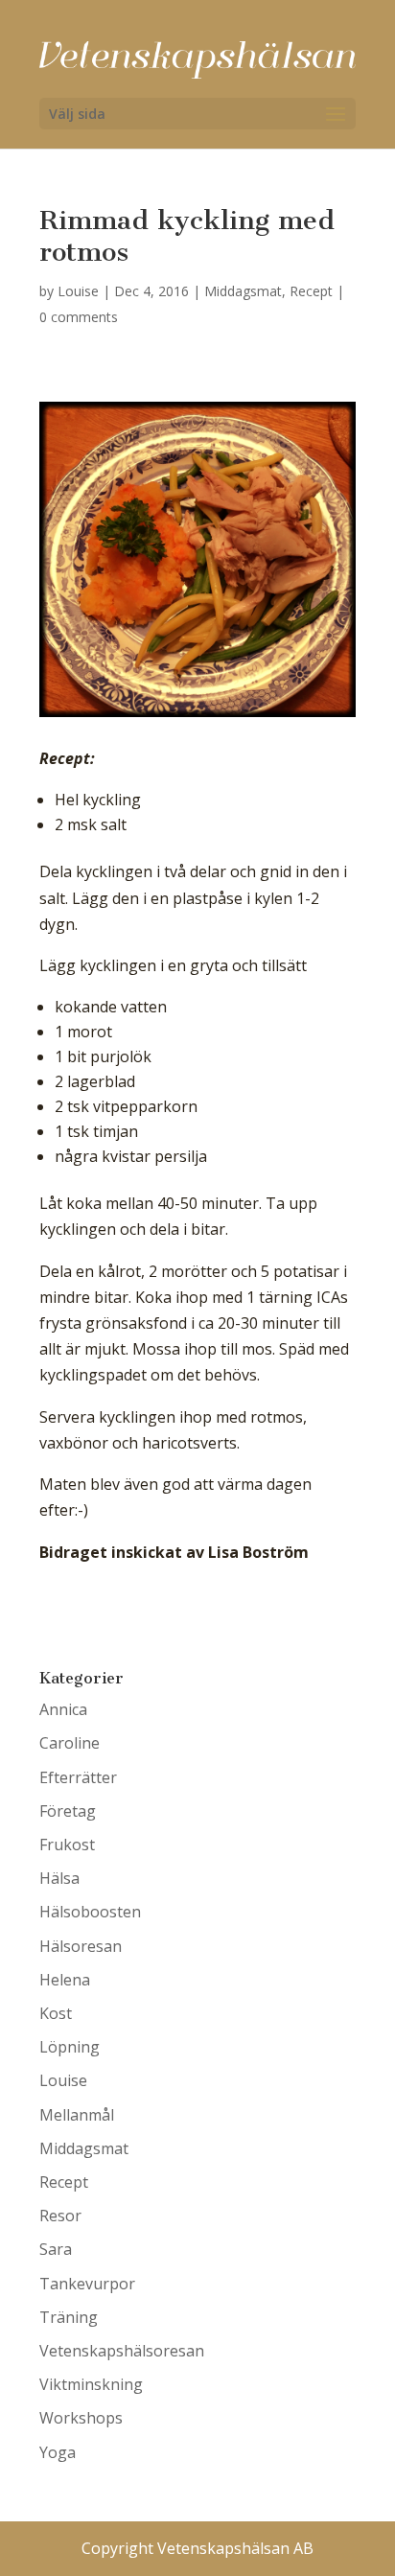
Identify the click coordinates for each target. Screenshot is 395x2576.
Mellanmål (77, 2115)
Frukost (67, 1845)
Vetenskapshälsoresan (122, 2351)
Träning (69, 2317)
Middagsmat (243, 291)
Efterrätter (78, 1777)
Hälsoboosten (90, 1912)
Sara (56, 2249)
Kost (56, 2013)
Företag (68, 1811)
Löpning (70, 2047)
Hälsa (59, 1878)
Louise (78, 291)
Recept (311, 291)
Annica (63, 1709)
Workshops (81, 2418)
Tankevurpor (87, 2284)
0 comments (79, 317)
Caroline (70, 1743)
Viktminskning (91, 2384)
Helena (65, 1980)
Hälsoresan (81, 1946)
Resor (60, 2216)
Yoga (58, 2452)
